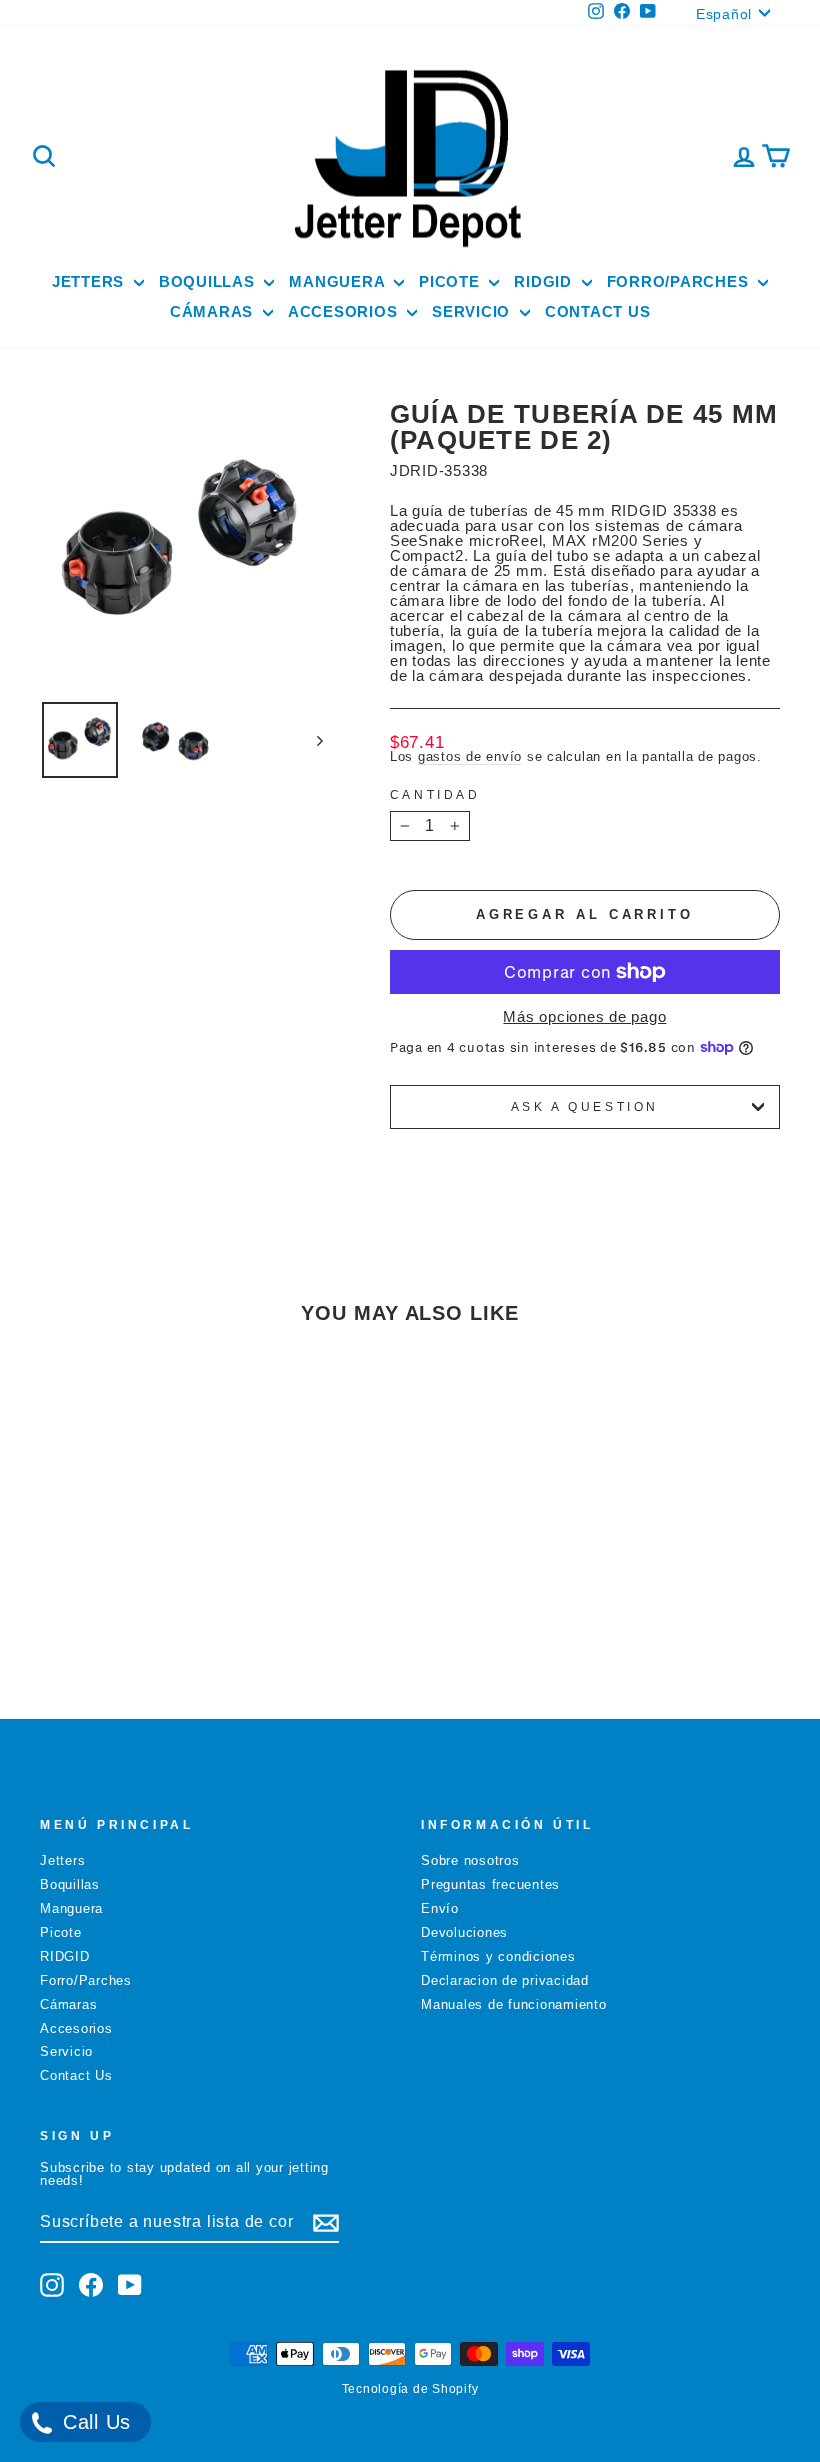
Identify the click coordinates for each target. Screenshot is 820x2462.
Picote (451, 281)
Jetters (90, 281)
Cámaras (214, 311)
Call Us (93, 2422)
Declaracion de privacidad (505, 1980)
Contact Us (598, 311)
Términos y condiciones (498, 1956)
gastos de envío (470, 756)
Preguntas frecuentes (490, 1884)
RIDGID (545, 281)
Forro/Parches (680, 281)
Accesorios (345, 311)
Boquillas (209, 281)
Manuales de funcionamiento (514, 2004)
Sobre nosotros (470, 1860)
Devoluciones (464, 1932)
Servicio (473, 311)
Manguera (339, 281)
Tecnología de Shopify (410, 2389)
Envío (440, 1908)
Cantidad (435, 795)
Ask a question (585, 1107)
